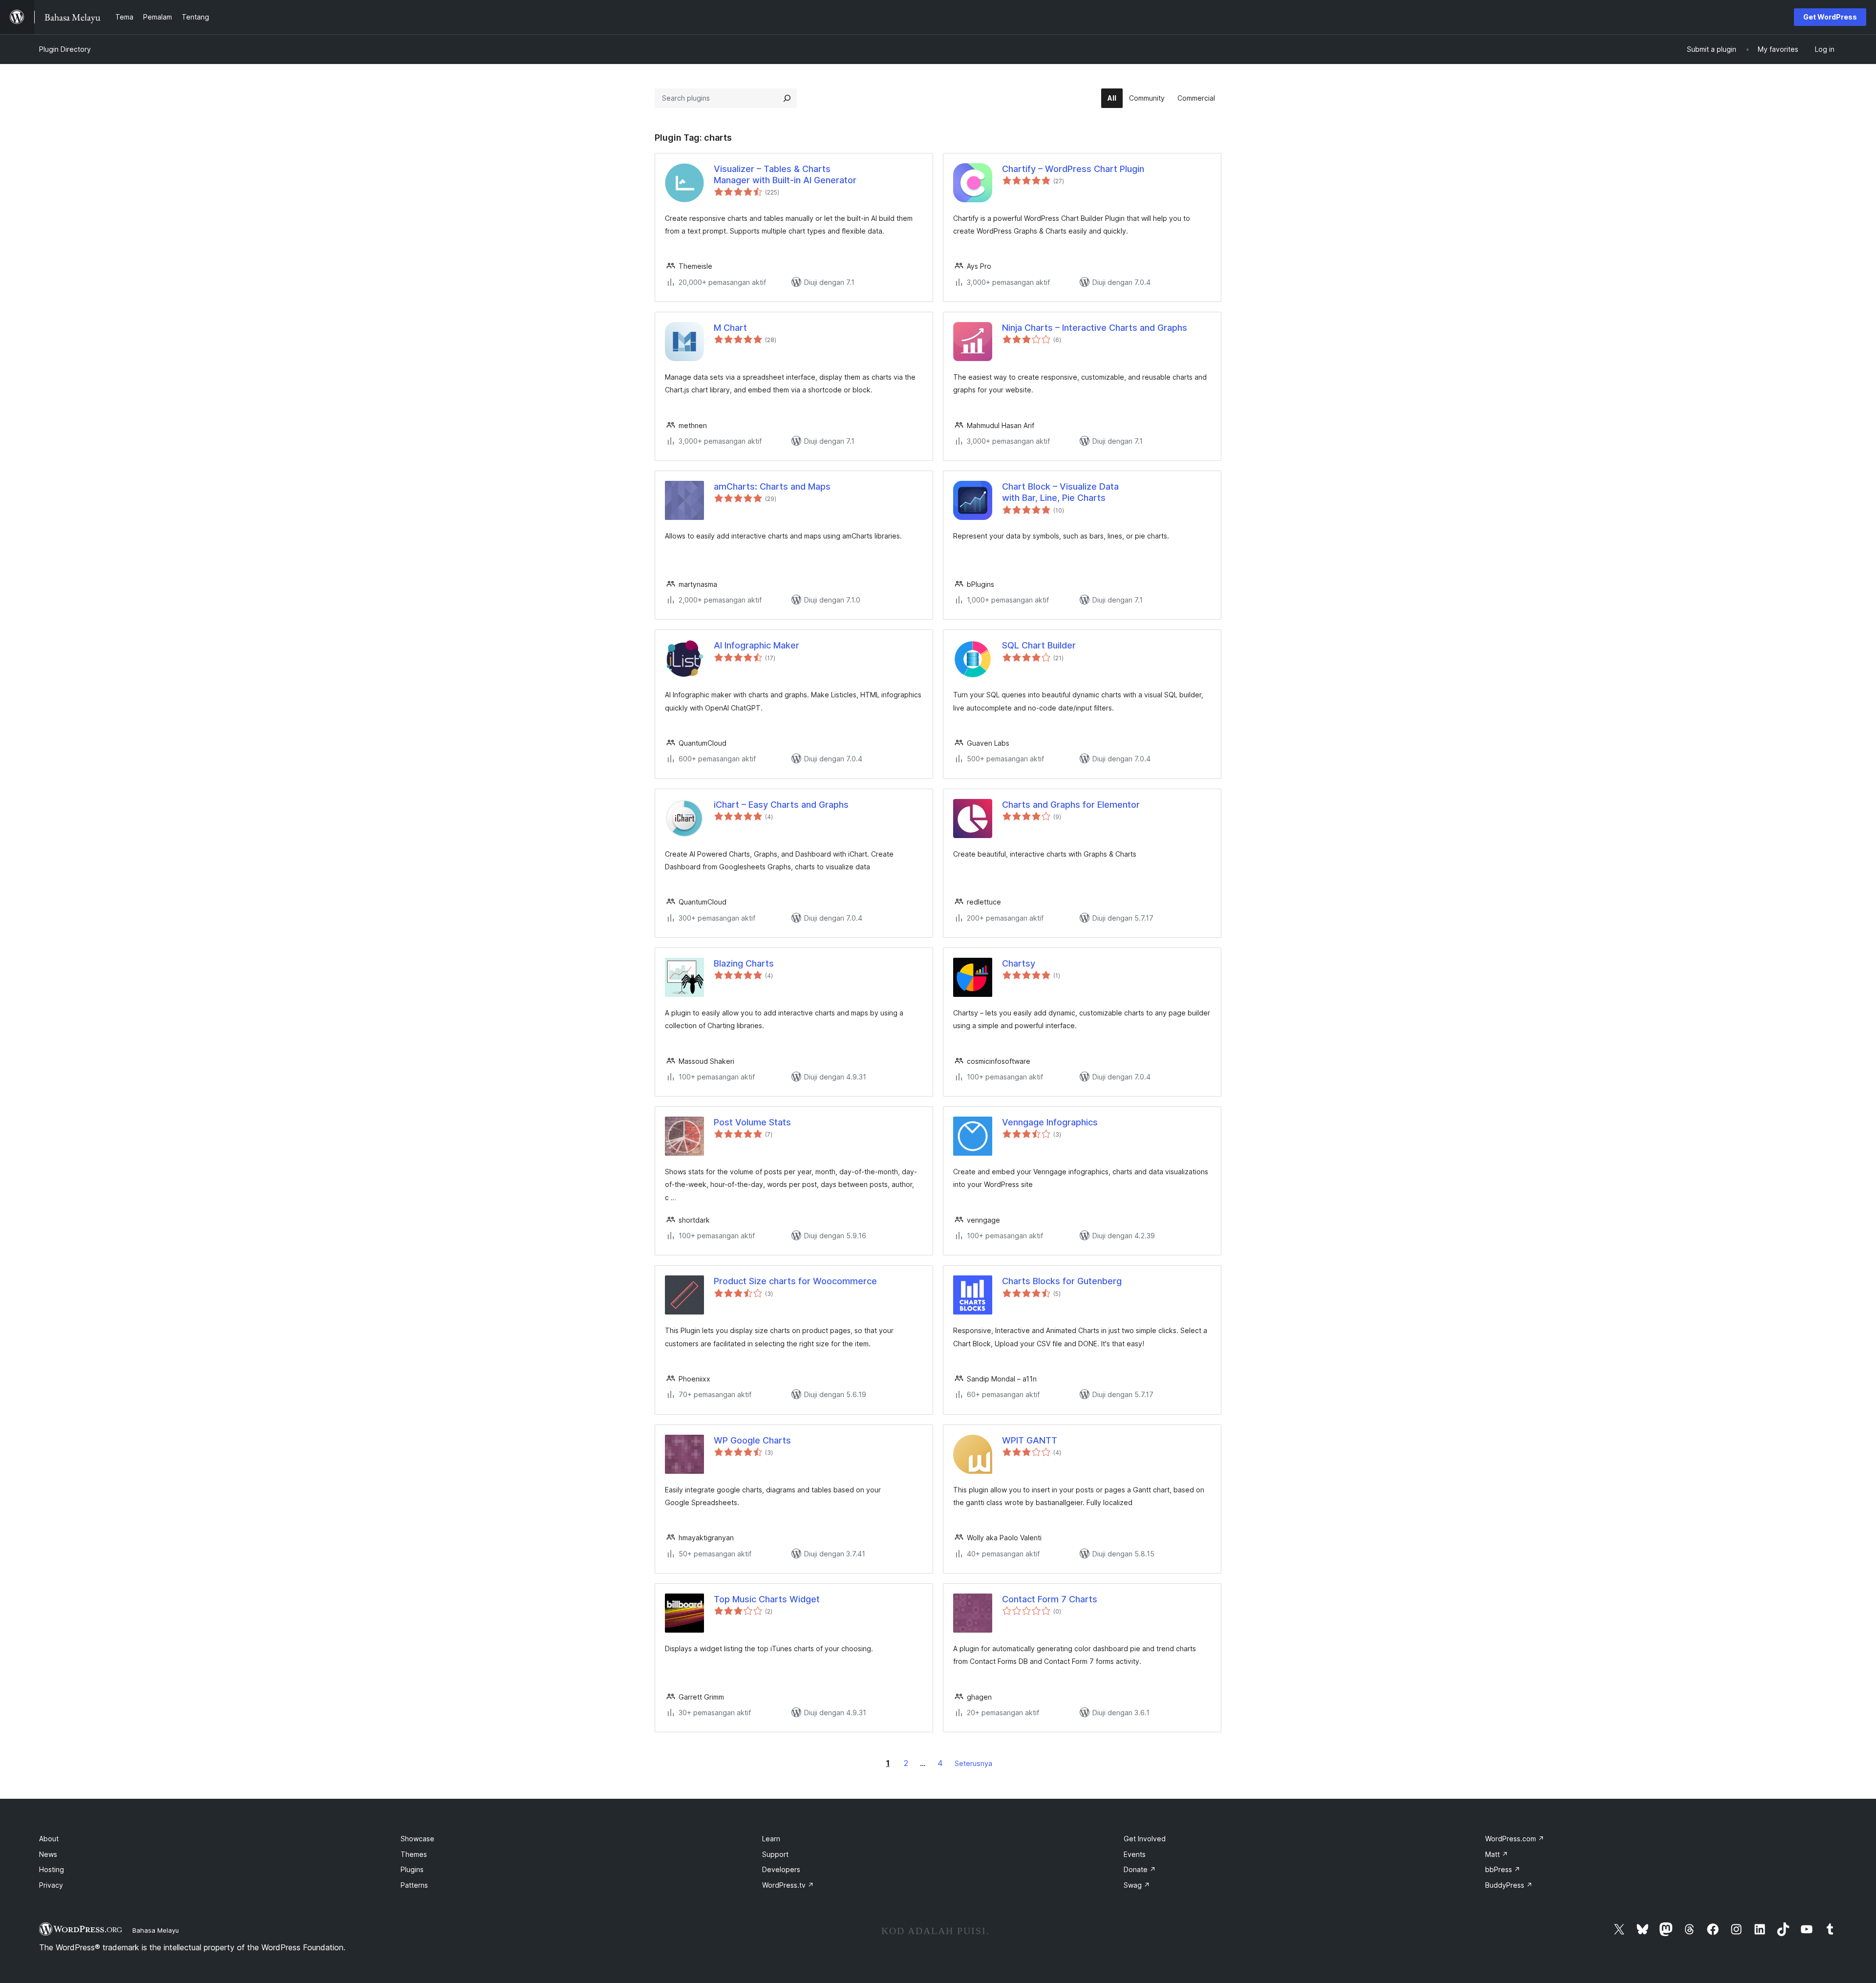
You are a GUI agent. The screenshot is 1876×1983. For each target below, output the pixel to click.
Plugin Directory (65, 49)
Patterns (414, 1885)
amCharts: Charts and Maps (772, 486)
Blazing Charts (744, 963)
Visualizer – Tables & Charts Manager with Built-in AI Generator (785, 174)
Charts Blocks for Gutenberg (1062, 1281)
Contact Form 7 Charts (1050, 1599)
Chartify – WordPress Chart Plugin (1073, 169)
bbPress (1503, 1869)
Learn (771, 1839)
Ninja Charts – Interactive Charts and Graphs (1095, 328)
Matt (1497, 1854)
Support (775, 1854)
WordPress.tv (788, 1885)
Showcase (417, 1839)
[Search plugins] (787, 98)
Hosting (52, 1869)
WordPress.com (1515, 1839)
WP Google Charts (752, 1440)
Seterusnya (973, 1763)
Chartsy (1019, 963)
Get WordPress (1830, 17)
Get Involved (1145, 1839)
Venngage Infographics (1050, 1122)
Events (1135, 1854)
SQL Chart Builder (1039, 645)
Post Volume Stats (752, 1122)
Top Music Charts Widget (767, 1599)
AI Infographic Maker (757, 645)
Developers (781, 1869)
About (49, 1839)
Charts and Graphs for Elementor (1071, 805)
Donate (1140, 1869)
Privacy (51, 1885)
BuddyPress (1509, 1885)
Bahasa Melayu (156, 1930)
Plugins (412, 1869)
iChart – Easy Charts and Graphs (781, 805)
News (48, 1854)
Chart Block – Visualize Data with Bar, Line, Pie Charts (1060, 492)
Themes (414, 1854)
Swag (1137, 1885)
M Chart (730, 328)
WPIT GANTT (1030, 1440)
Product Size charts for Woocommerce (795, 1281)
